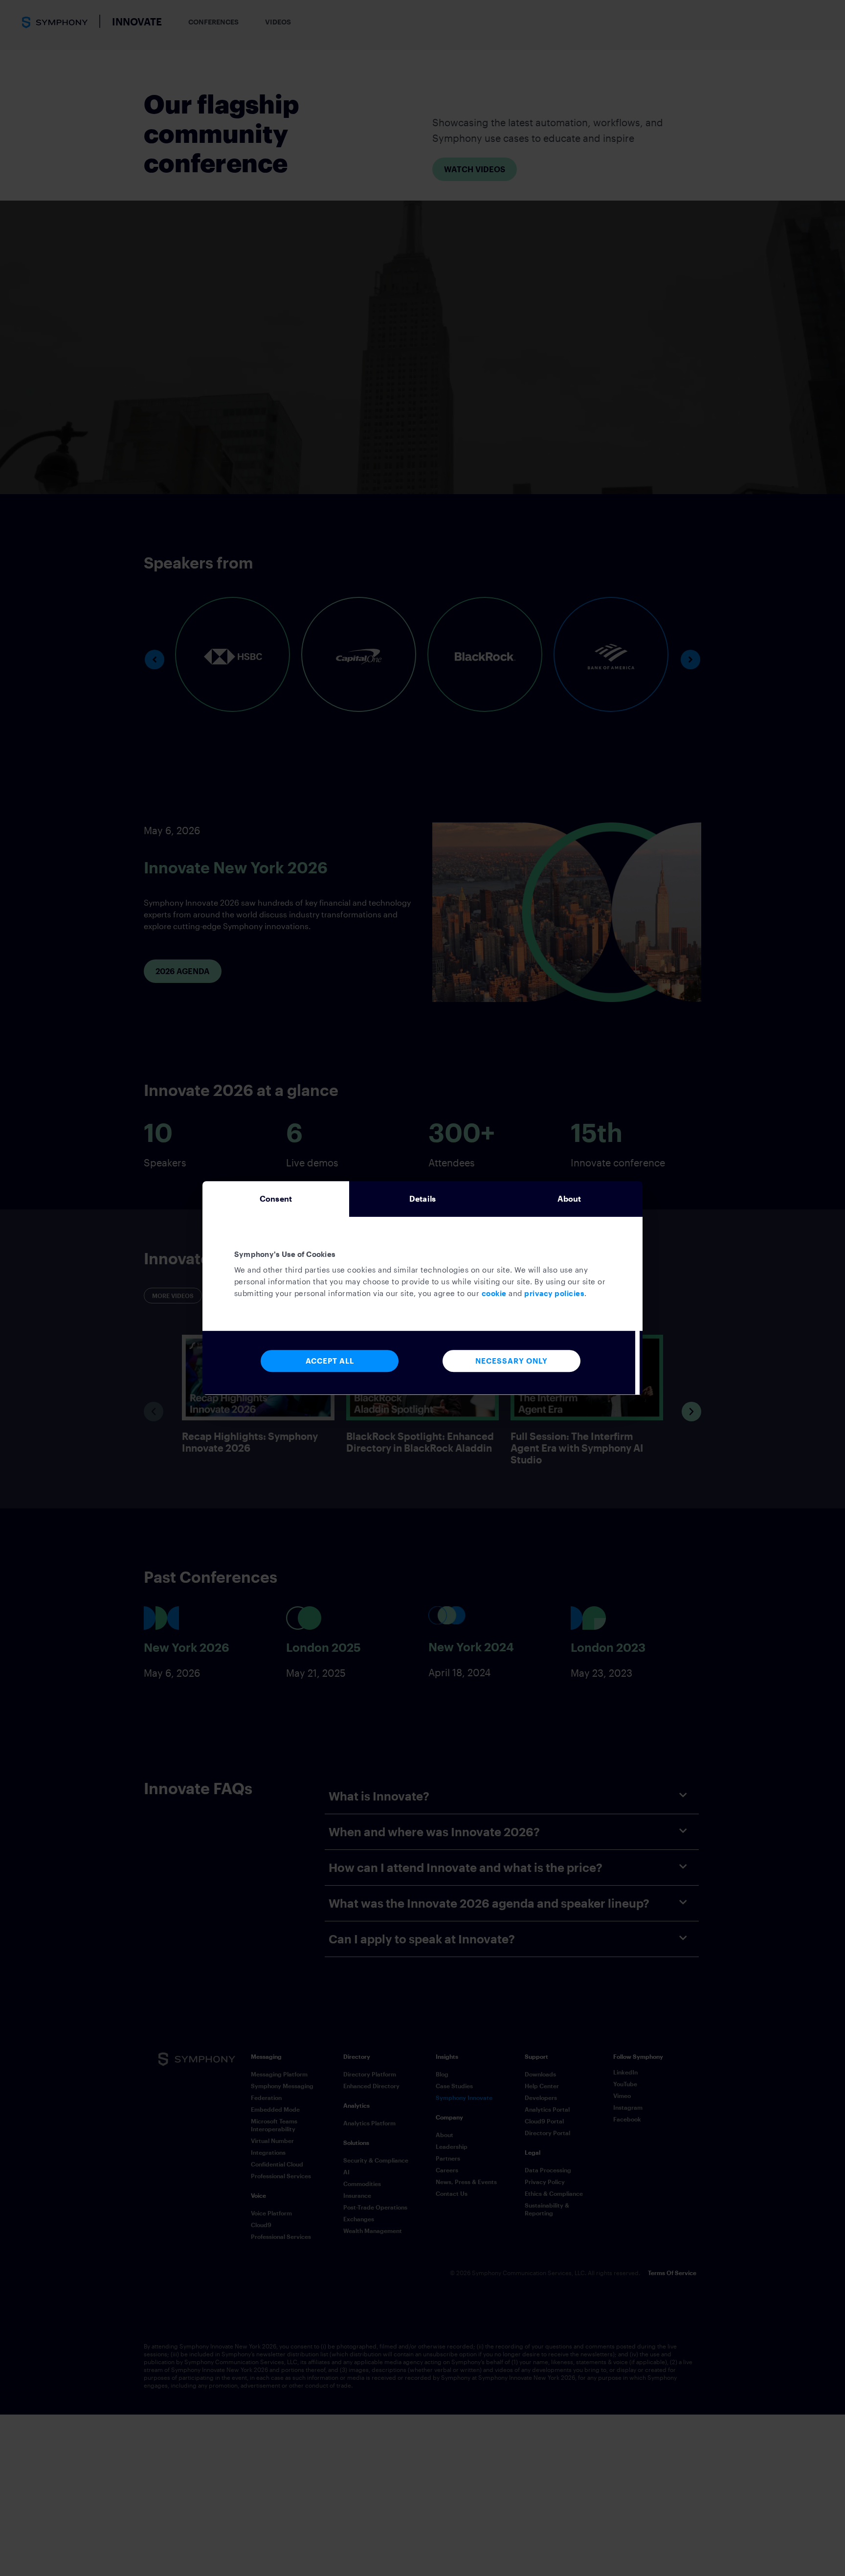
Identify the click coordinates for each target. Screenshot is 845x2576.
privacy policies (554, 1293)
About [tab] (569, 1198)
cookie (494, 1293)
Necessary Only (511, 1361)
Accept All (330, 1361)
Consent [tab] (276, 1198)
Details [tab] (422, 1198)
